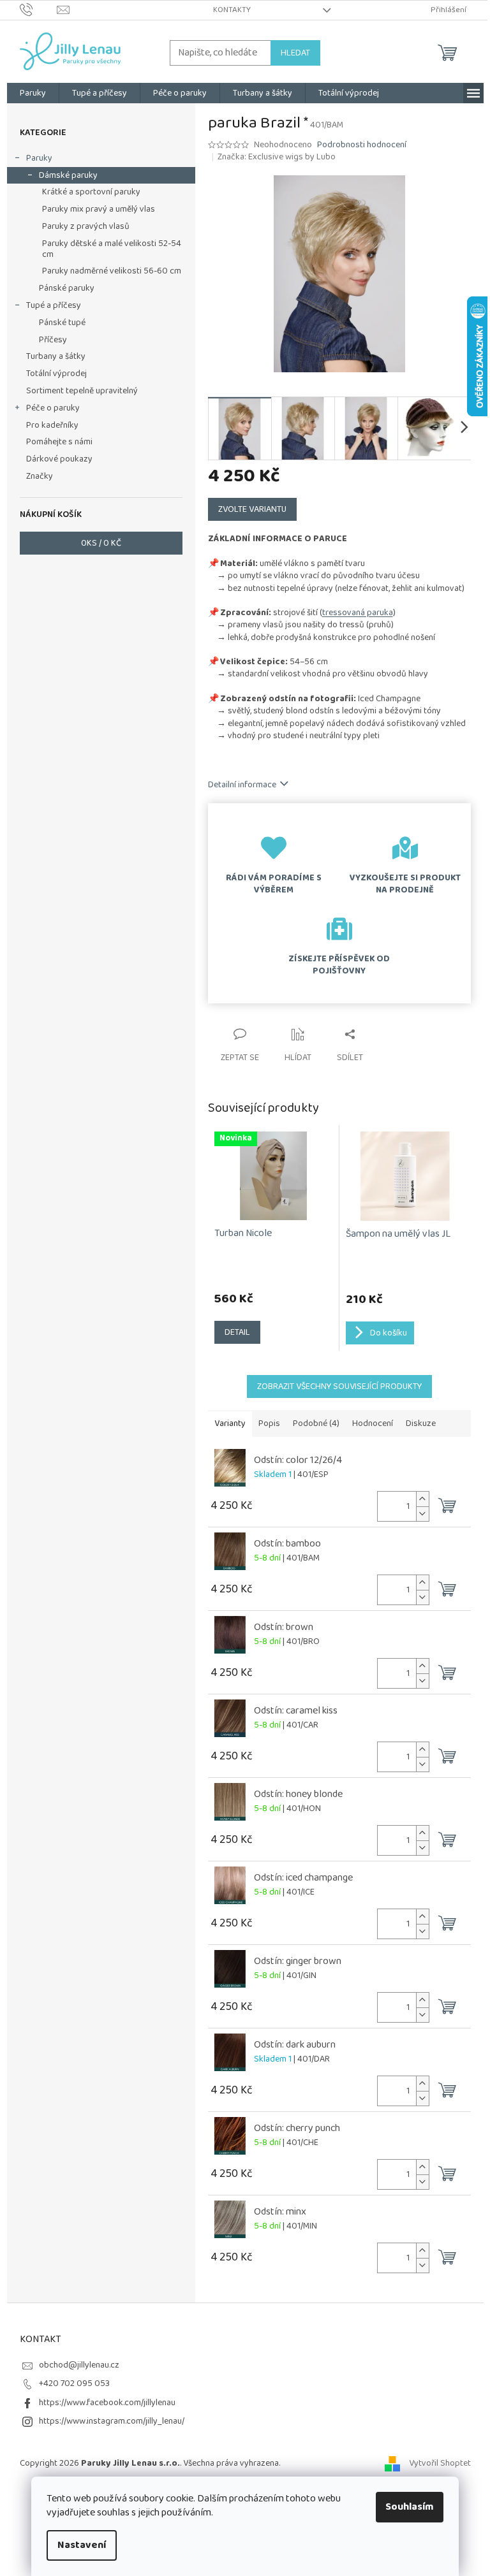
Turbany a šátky (56, 356)
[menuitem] (33, 93)
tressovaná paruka (358, 613)
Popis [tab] (269, 1423)
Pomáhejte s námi (59, 442)
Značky (40, 476)
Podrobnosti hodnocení (362, 145)
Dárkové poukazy (59, 459)
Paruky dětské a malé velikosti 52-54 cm (112, 249)
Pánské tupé (62, 323)
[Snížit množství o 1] (422, 1514)
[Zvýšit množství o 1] (422, 1499)
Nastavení (82, 2545)
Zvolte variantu (252, 509)
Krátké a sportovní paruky (91, 192)
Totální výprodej (56, 374)
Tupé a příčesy (54, 305)
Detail (237, 1332)
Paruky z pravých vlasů (86, 226)
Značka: (277, 157)
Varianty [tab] (230, 1423)
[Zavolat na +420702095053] (39, 10)
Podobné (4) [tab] (316, 1423)
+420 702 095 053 (74, 2383)
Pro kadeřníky (52, 425)
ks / (101, 543)
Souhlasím (410, 2507)
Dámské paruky (68, 175)
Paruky (39, 158)
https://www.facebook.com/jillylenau (107, 2403)
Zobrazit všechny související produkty (339, 1386)
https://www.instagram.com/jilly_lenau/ (112, 2421)
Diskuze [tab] (421, 1423)
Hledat (295, 53)
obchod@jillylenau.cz (79, 2365)
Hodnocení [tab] (373, 1423)
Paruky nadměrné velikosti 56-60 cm (112, 271)
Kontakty (232, 10)
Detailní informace (242, 785)
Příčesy (53, 340)
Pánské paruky (67, 288)
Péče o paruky (53, 408)
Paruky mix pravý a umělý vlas (99, 209)
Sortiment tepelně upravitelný (82, 391)
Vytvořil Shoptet (440, 2463)
